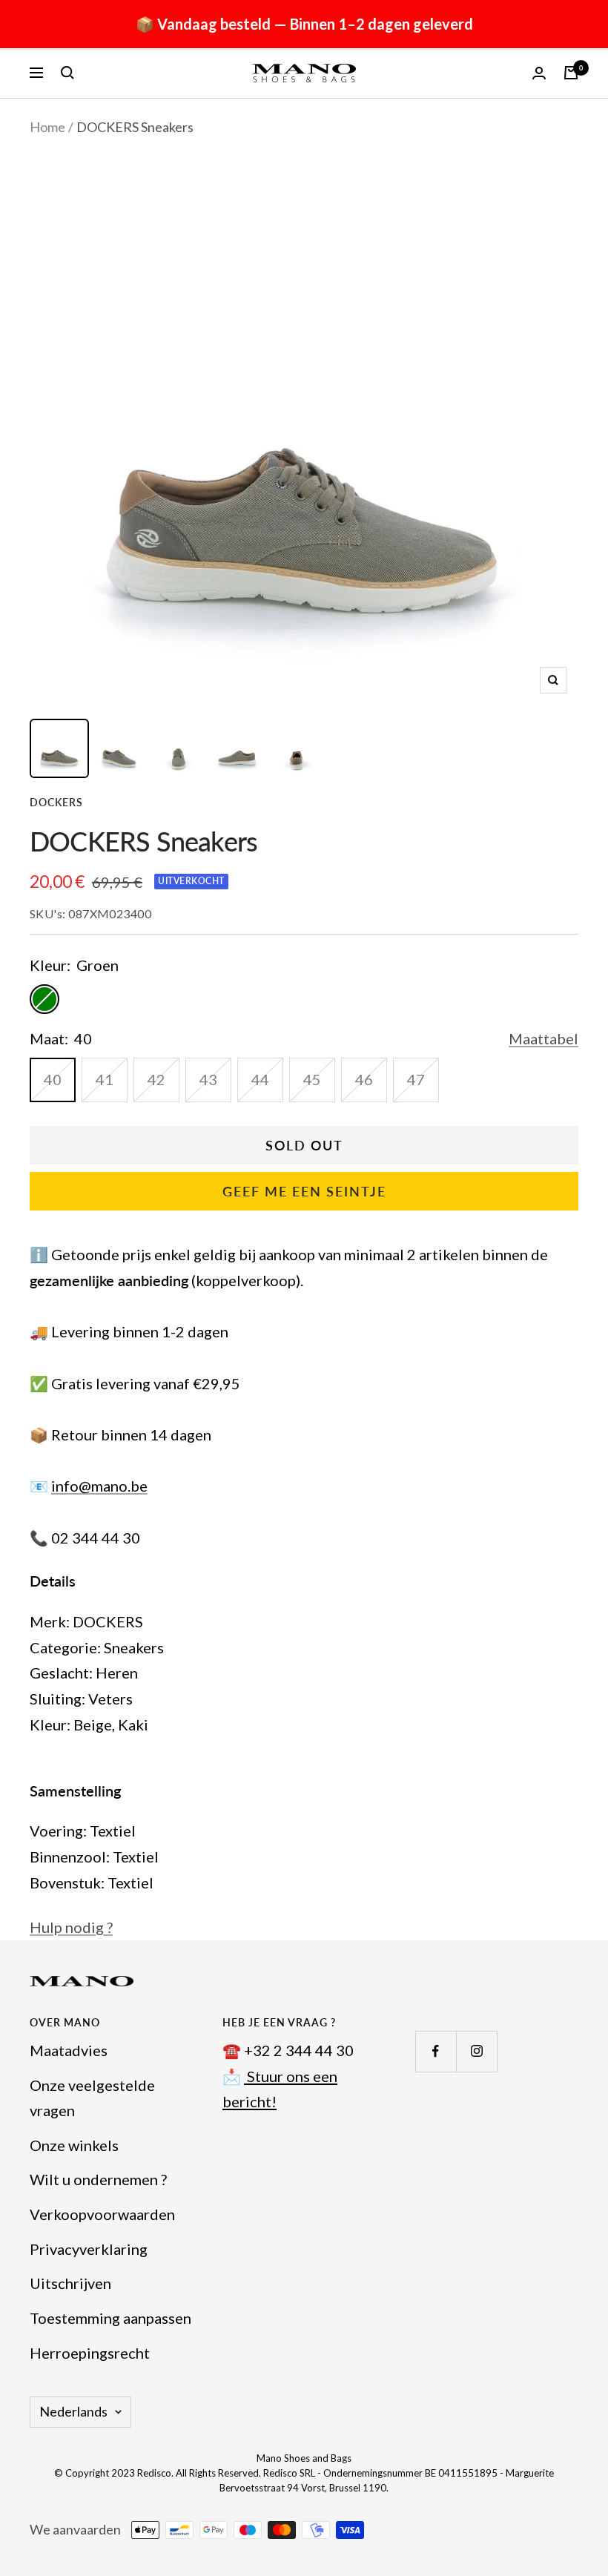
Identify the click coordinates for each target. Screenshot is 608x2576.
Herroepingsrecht (90, 2353)
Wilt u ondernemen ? (98, 2179)
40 (53, 1079)
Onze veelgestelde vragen (92, 2098)
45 (312, 1079)
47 (416, 1079)
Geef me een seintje (304, 1191)
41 (105, 1079)
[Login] (539, 73)
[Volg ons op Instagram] (476, 2051)
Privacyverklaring (89, 2249)
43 (208, 1079)
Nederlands (73, 2411)
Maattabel (543, 1038)
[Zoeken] (67, 73)
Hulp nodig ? (71, 1927)
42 (156, 1079)
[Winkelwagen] (571, 73)
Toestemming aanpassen (110, 2318)
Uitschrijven (70, 2283)
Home (47, 127)
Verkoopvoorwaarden (102, 2214)
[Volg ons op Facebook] (436, 2051)
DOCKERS (56, 802)
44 (260, 1079)
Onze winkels (74, 2145)
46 (364, 1079)
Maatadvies (69, 2050)
